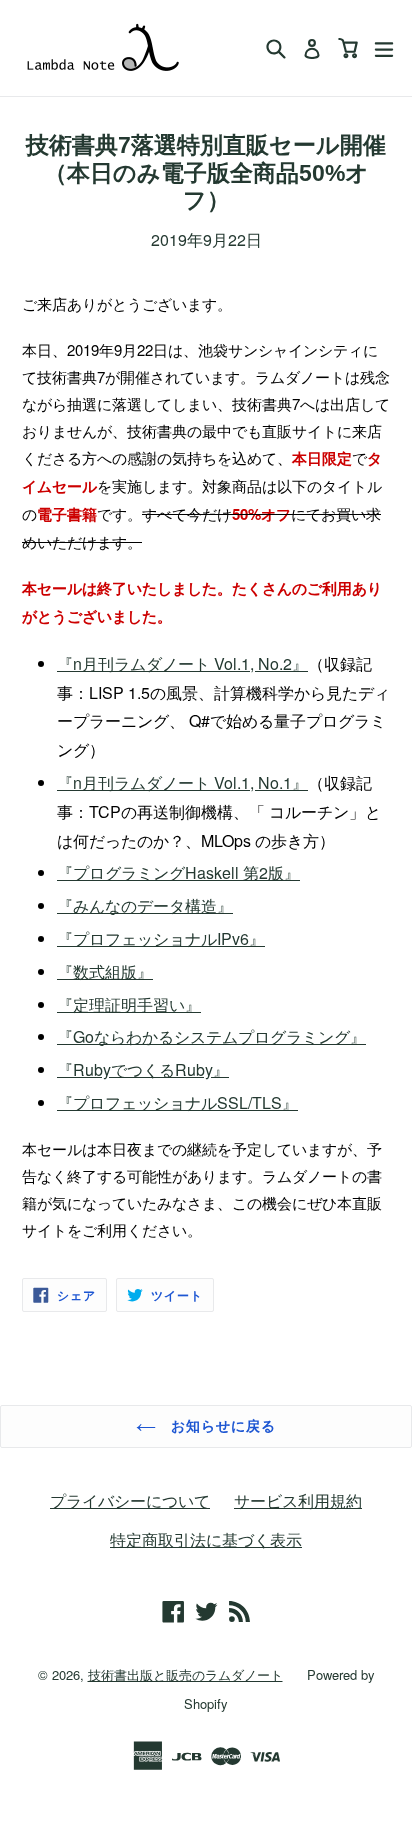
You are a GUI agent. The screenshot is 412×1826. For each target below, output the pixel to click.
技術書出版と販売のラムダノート (185, 1674)
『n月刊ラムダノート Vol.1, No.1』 (182, 782)
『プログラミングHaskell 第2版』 (178, 872)
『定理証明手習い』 (129, 1004)
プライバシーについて (130, 1500)
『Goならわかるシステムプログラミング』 (211, 1036)
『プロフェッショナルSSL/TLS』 (177, 1102)
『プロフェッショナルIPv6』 (161, 938)
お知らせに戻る (221, 1426)
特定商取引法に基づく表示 (206, 1539)
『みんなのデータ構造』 (145, 905)
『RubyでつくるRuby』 (143, 1069)
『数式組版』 (105, 971)
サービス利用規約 (298, 1500)
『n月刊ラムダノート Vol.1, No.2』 (182, 663)
